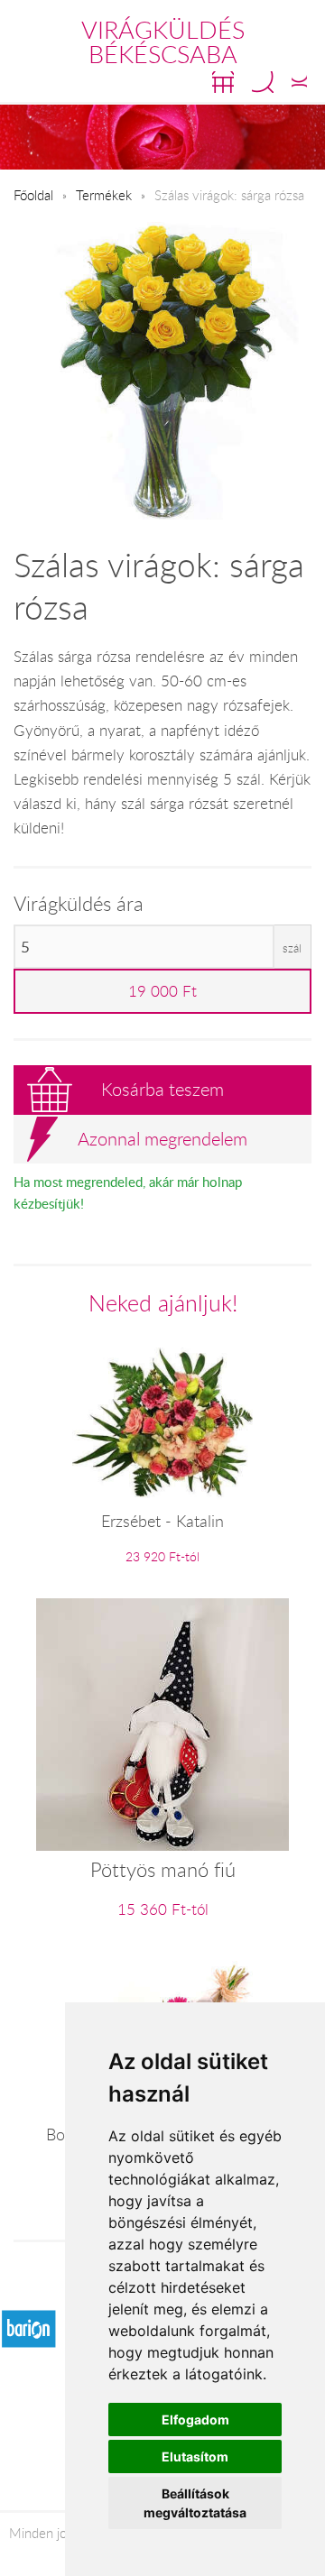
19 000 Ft (162, 991)
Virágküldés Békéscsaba (163, 42)
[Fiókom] (299, 82)
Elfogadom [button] (195, 2420)
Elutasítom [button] (195, 2456)
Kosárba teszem (162, 1089)
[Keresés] (263, 82)
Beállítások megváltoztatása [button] (195, 2503)
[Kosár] (223, 82)
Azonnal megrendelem (162, 1139)
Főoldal (33, 195)
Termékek (104, 195)
